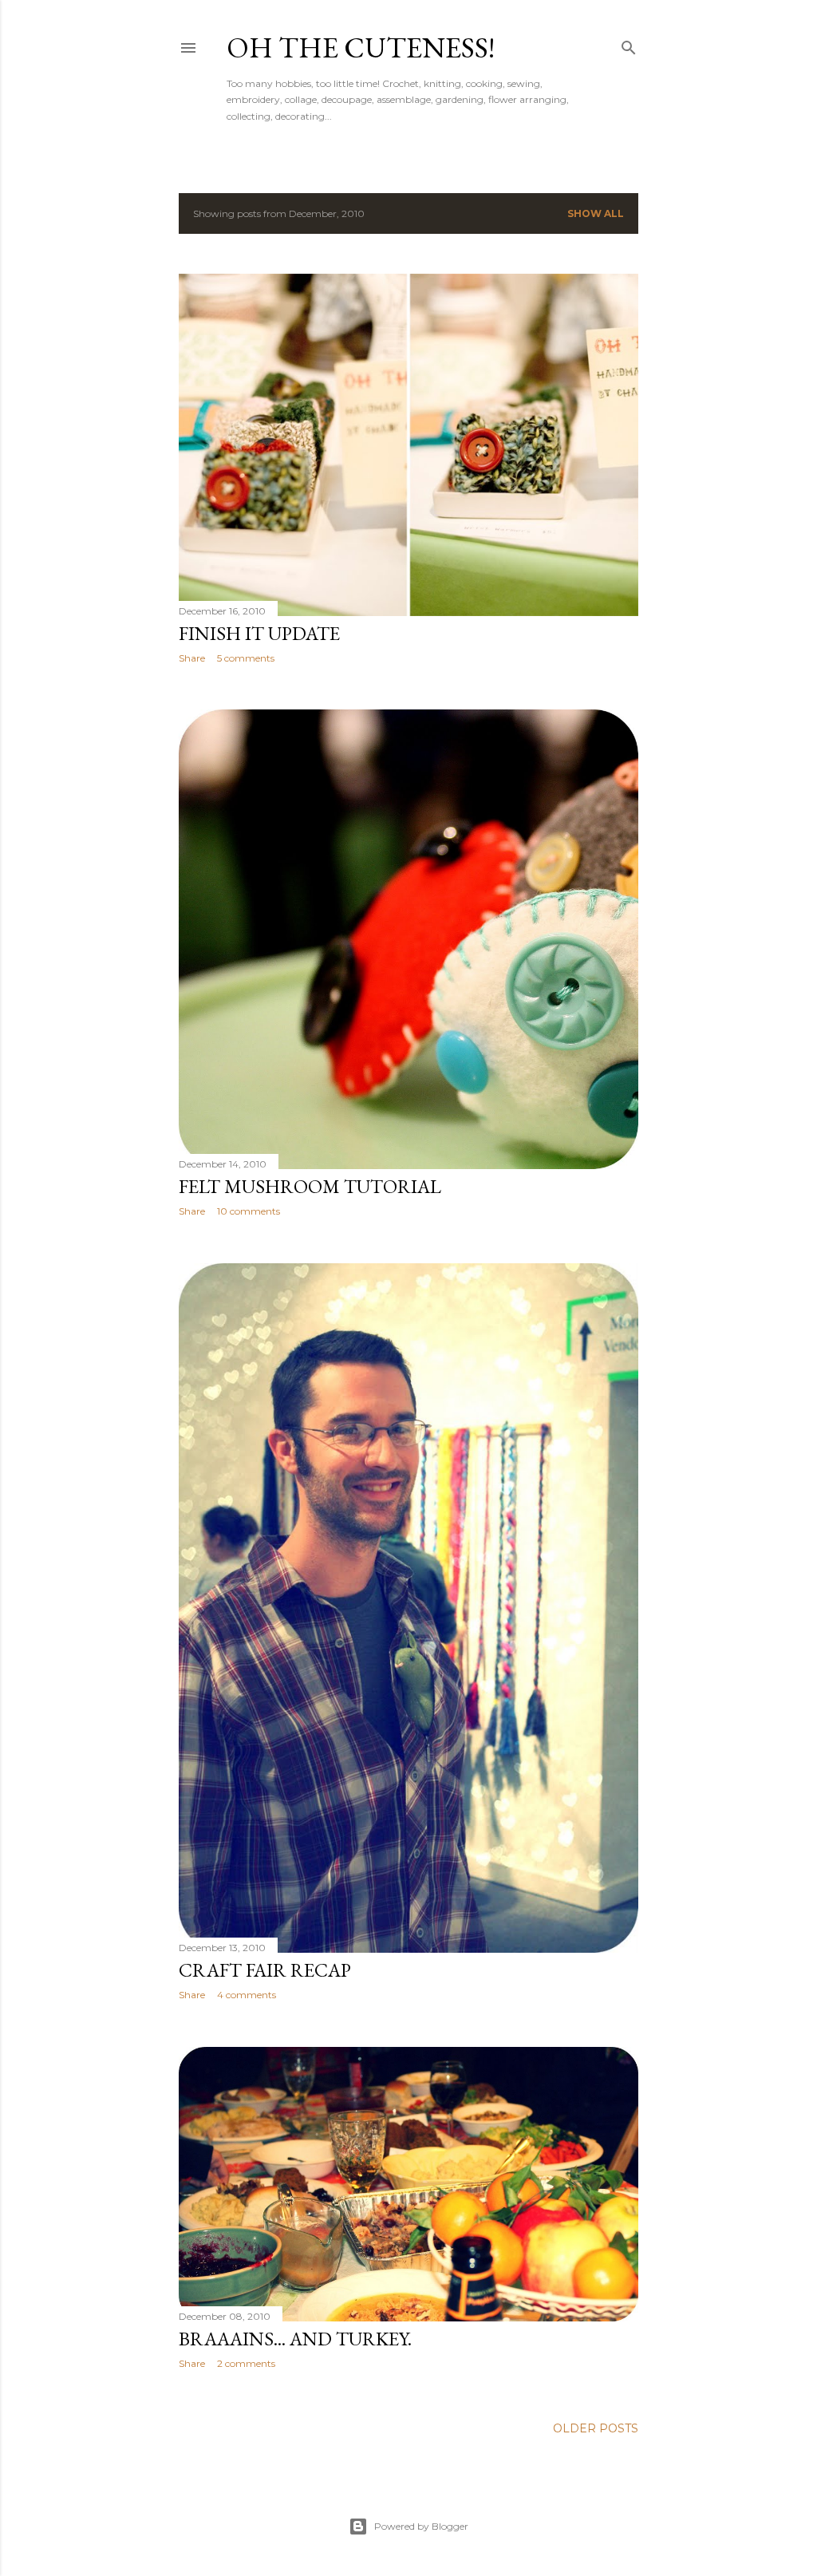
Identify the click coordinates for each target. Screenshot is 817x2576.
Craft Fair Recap (265, 1970)
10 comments (249, 1211)
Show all (596, 213)
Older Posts (596, 2428)
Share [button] (192, 658)
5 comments (246, 658)
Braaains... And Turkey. (295, 2339)
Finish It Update (259, 633)
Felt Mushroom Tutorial (310, 1186)
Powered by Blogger (421, 2526)
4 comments (247, 1995)
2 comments (246, 2363)
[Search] (629, 44)
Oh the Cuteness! (361, 47)
